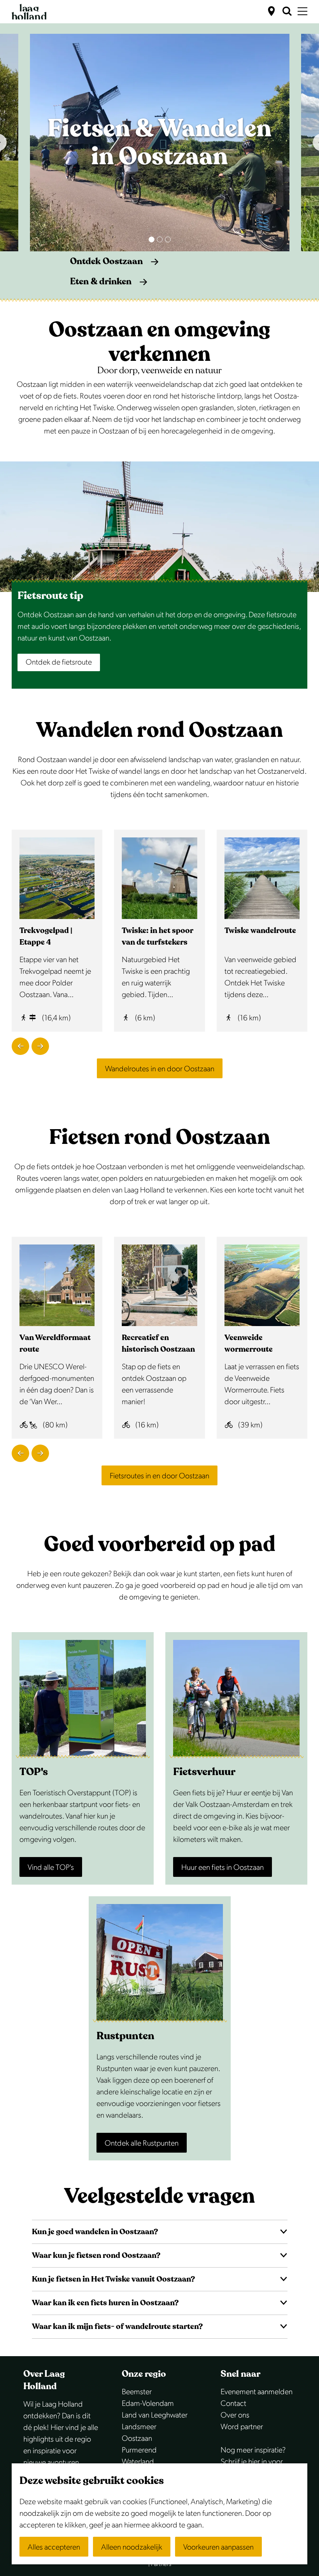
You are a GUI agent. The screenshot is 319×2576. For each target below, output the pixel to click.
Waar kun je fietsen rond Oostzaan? (96, 2255)
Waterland (138, 2462)
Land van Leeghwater (155, 2415)
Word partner (242, 2427)
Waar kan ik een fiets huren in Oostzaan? (105, 2303)
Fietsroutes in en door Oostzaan (159, 1476)
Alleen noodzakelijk (132, 2547)
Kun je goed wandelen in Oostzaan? (95, 2232)
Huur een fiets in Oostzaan (223, 1868)
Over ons (235, 2415)
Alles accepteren (54, 2547)
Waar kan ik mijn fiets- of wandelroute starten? (117, 2326)
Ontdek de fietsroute (59, 662)
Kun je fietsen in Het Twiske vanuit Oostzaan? (113, 2279)
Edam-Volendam (148, 2404)
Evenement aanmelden (257, 2392)
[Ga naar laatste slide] (20, 1046)
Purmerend (139, 2450)
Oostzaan (137, 2438)
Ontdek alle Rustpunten (142, 2143)
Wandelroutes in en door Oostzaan (160, 1069)
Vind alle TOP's (51, 1868)
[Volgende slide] (40, 1046)
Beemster (137, 2392)
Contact (233, 2404)
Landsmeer (139, 2427)
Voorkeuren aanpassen (218, 2547)
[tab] (152, 239)
